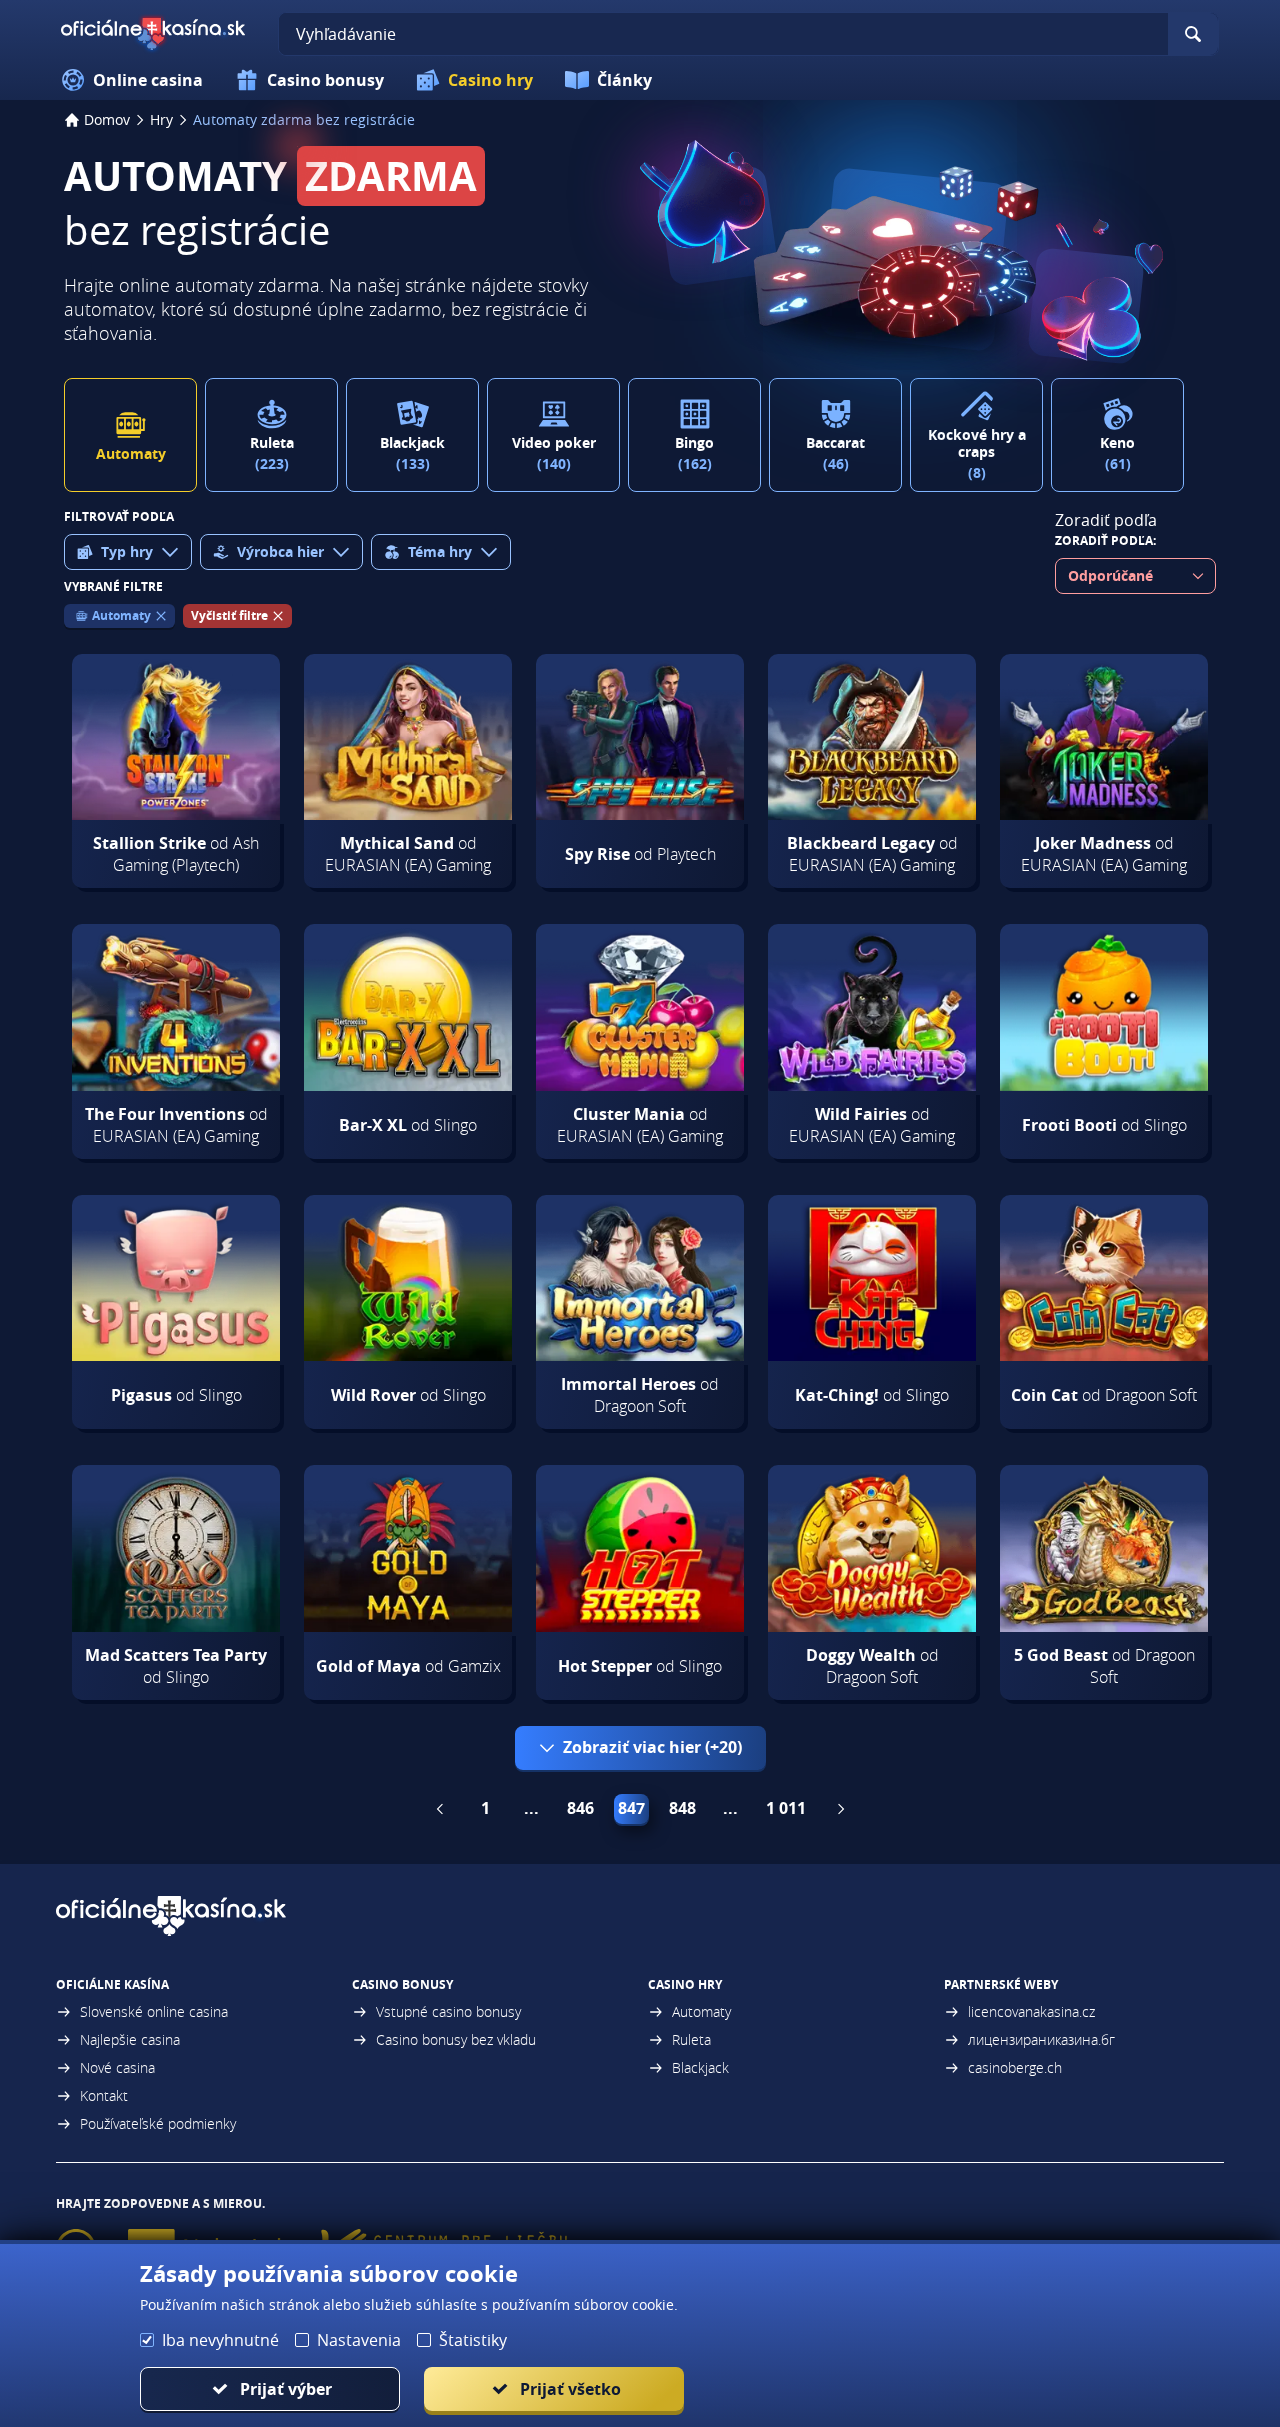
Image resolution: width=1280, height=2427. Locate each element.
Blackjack (700, 2067)
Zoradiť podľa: (1105, 540)
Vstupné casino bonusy (448, 2011)
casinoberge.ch (1015, 2067)
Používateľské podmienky (158, 2123)
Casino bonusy (325, 80)
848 (682, 1808)
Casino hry (490, 80)
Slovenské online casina (154, 2011)
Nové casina (117, 2067)
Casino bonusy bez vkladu (456, 2039)
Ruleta (691, 2039)
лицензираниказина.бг (1041, 2039)
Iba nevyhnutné (220, 2340)
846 (580, 1808)
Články (624, 80)
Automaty (701, 2011)
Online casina (148, 80)
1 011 (786, 1808)
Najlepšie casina (130, 2039)
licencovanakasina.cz (1031, 2011)
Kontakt (104, 2095)
